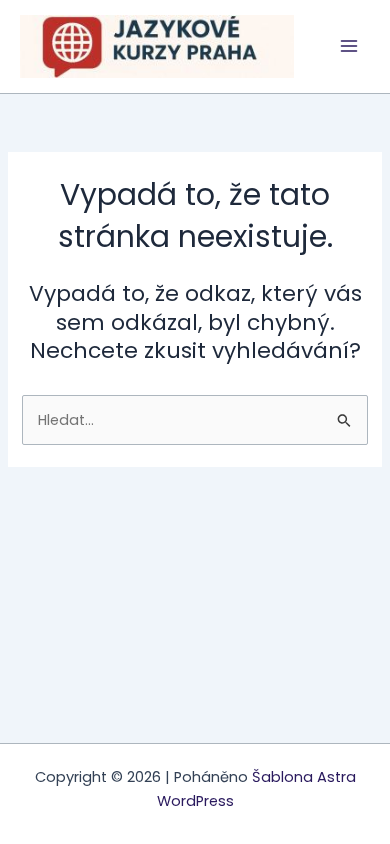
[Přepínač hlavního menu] (349, 47)
